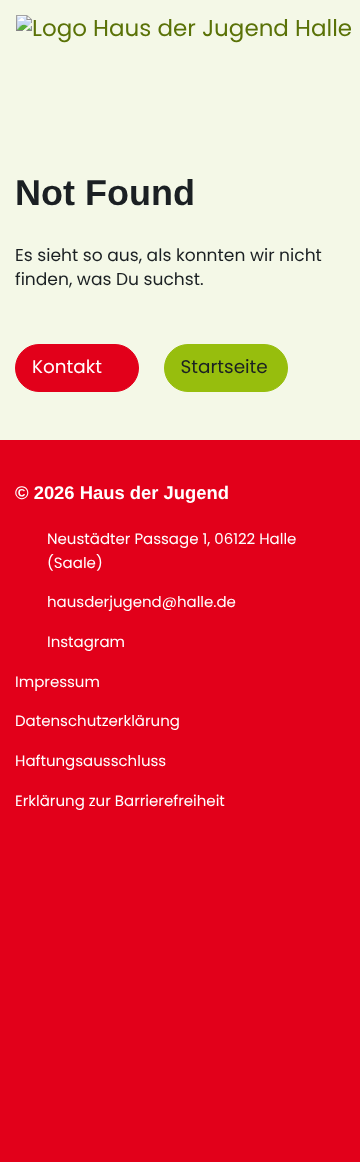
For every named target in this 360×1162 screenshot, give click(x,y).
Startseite (224, 367)
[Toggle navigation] (314, 30)
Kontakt (67, 367)
